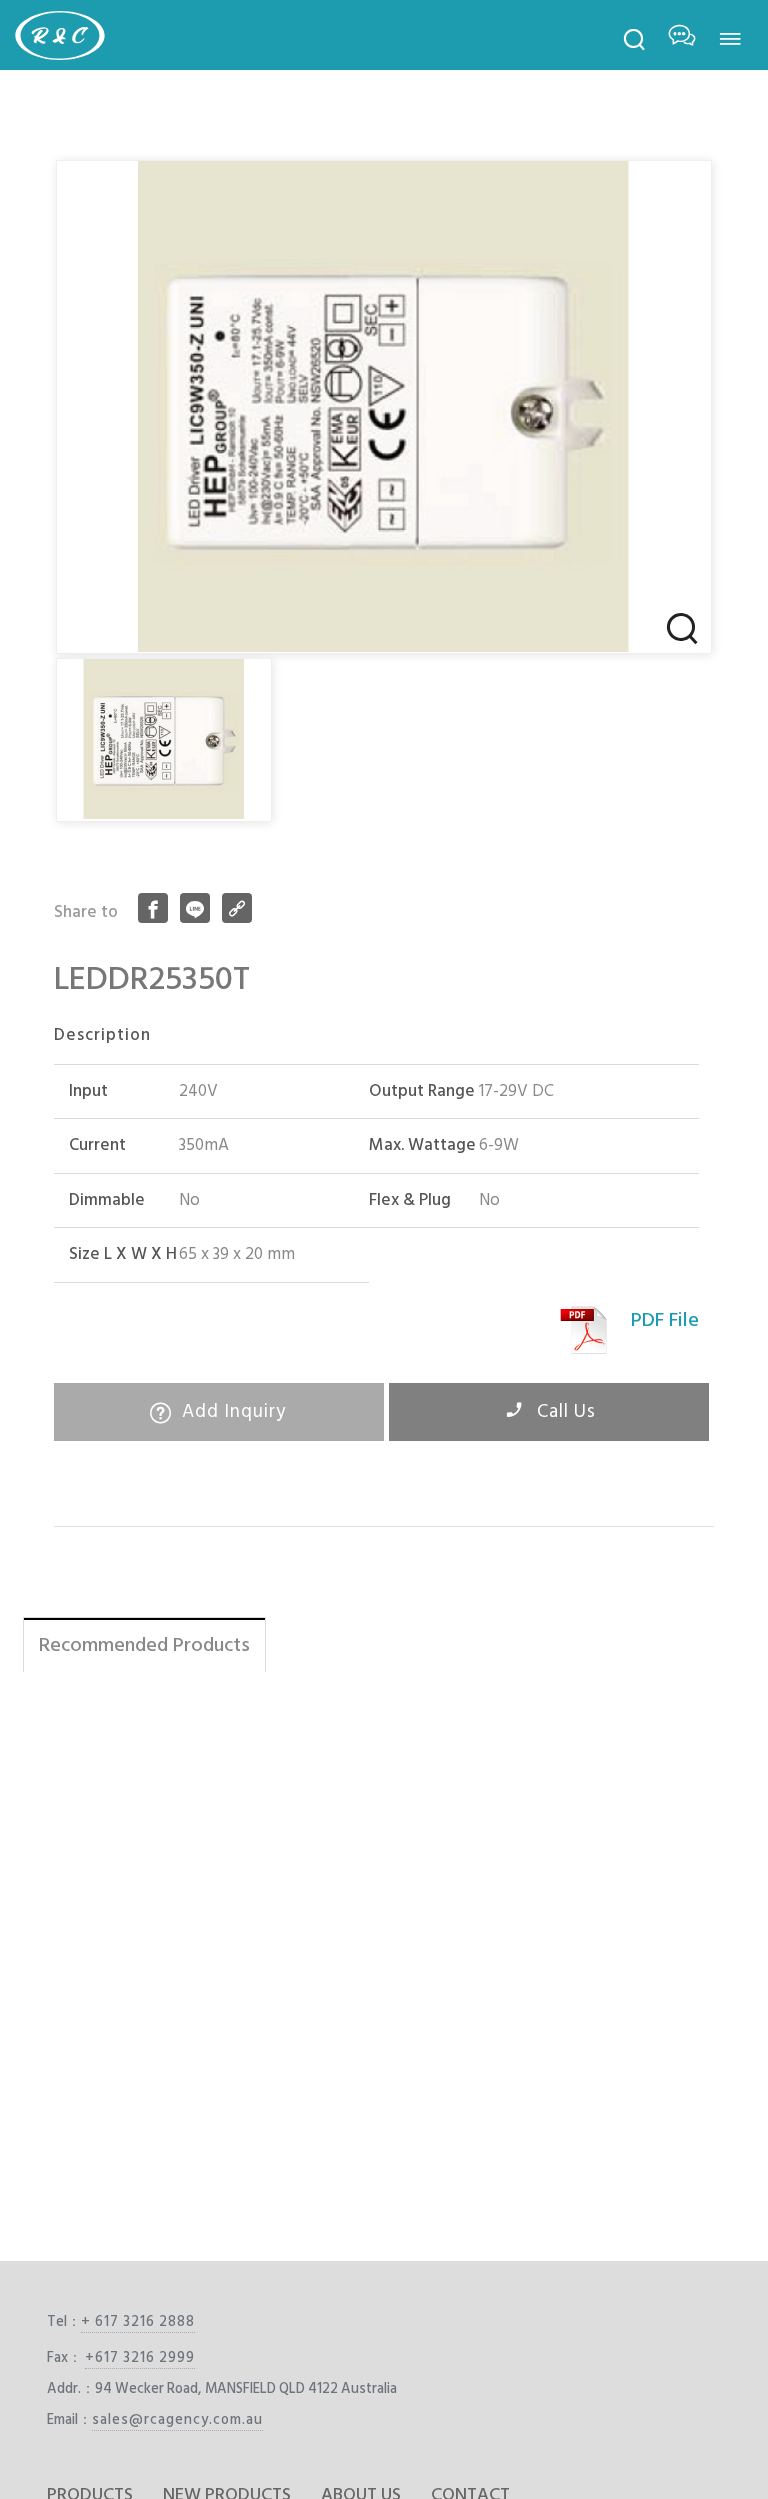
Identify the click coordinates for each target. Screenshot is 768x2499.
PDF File (665, 1320)
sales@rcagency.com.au (177, 2419)
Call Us (564, 1411)
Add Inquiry (231, 1411)
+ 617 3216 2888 (138, 2321)
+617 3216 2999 (140, 2357)
